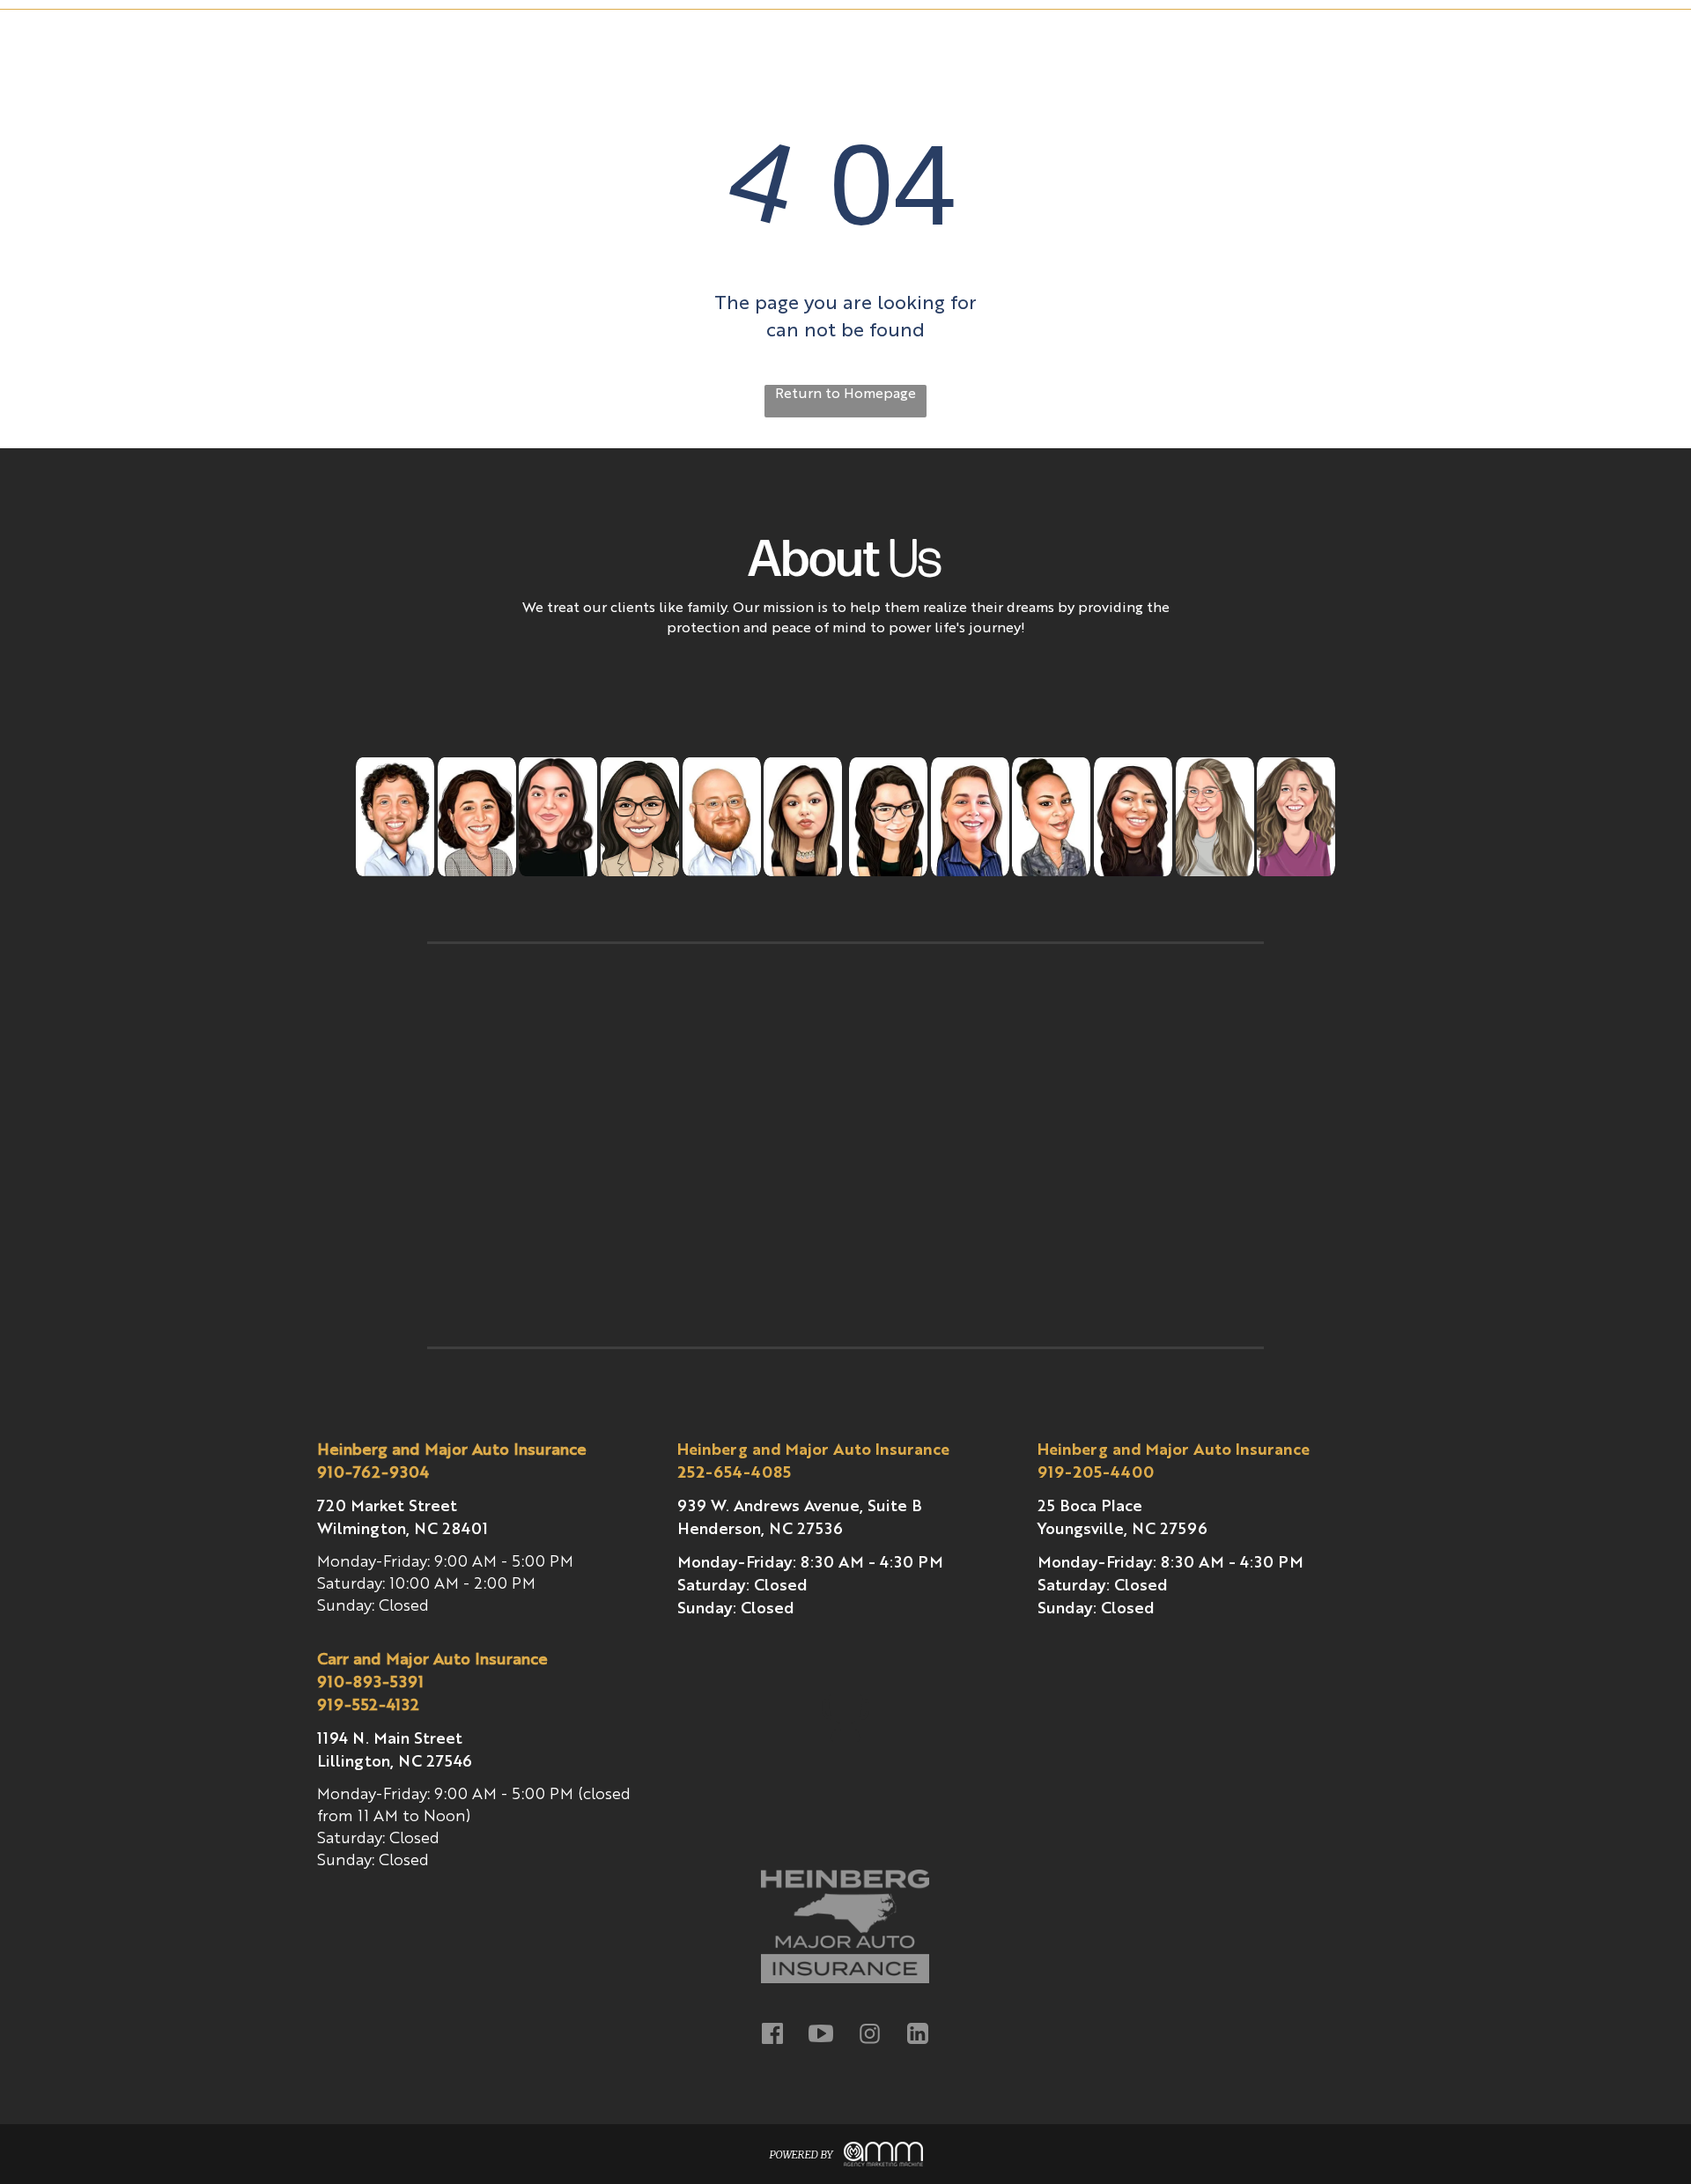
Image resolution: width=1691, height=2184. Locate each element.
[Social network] (773, 2036)
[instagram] (870, 2036)
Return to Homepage (845, 395)
